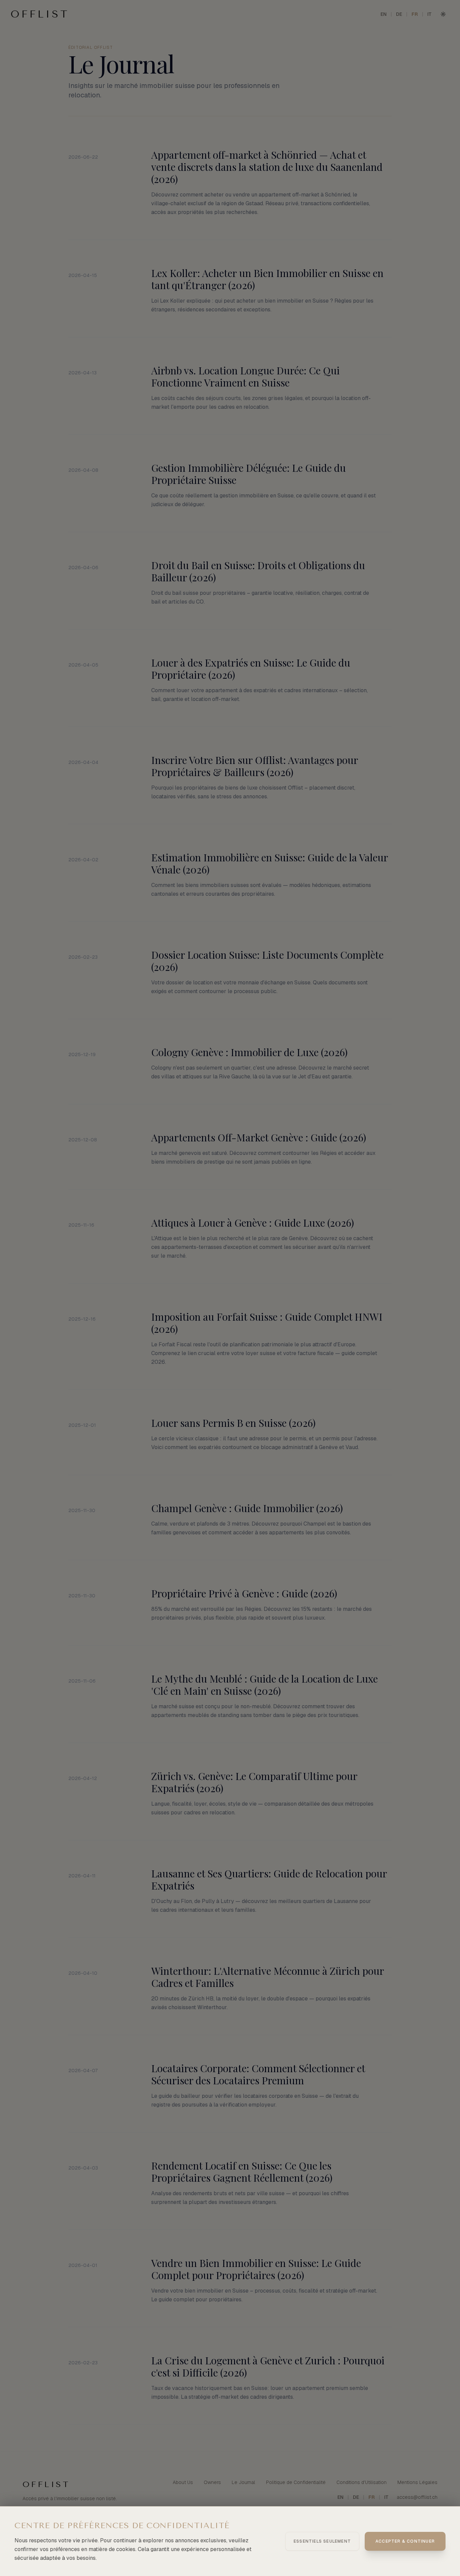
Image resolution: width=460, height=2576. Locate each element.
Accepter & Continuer (405, 2541)
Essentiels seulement (322, 2541)
